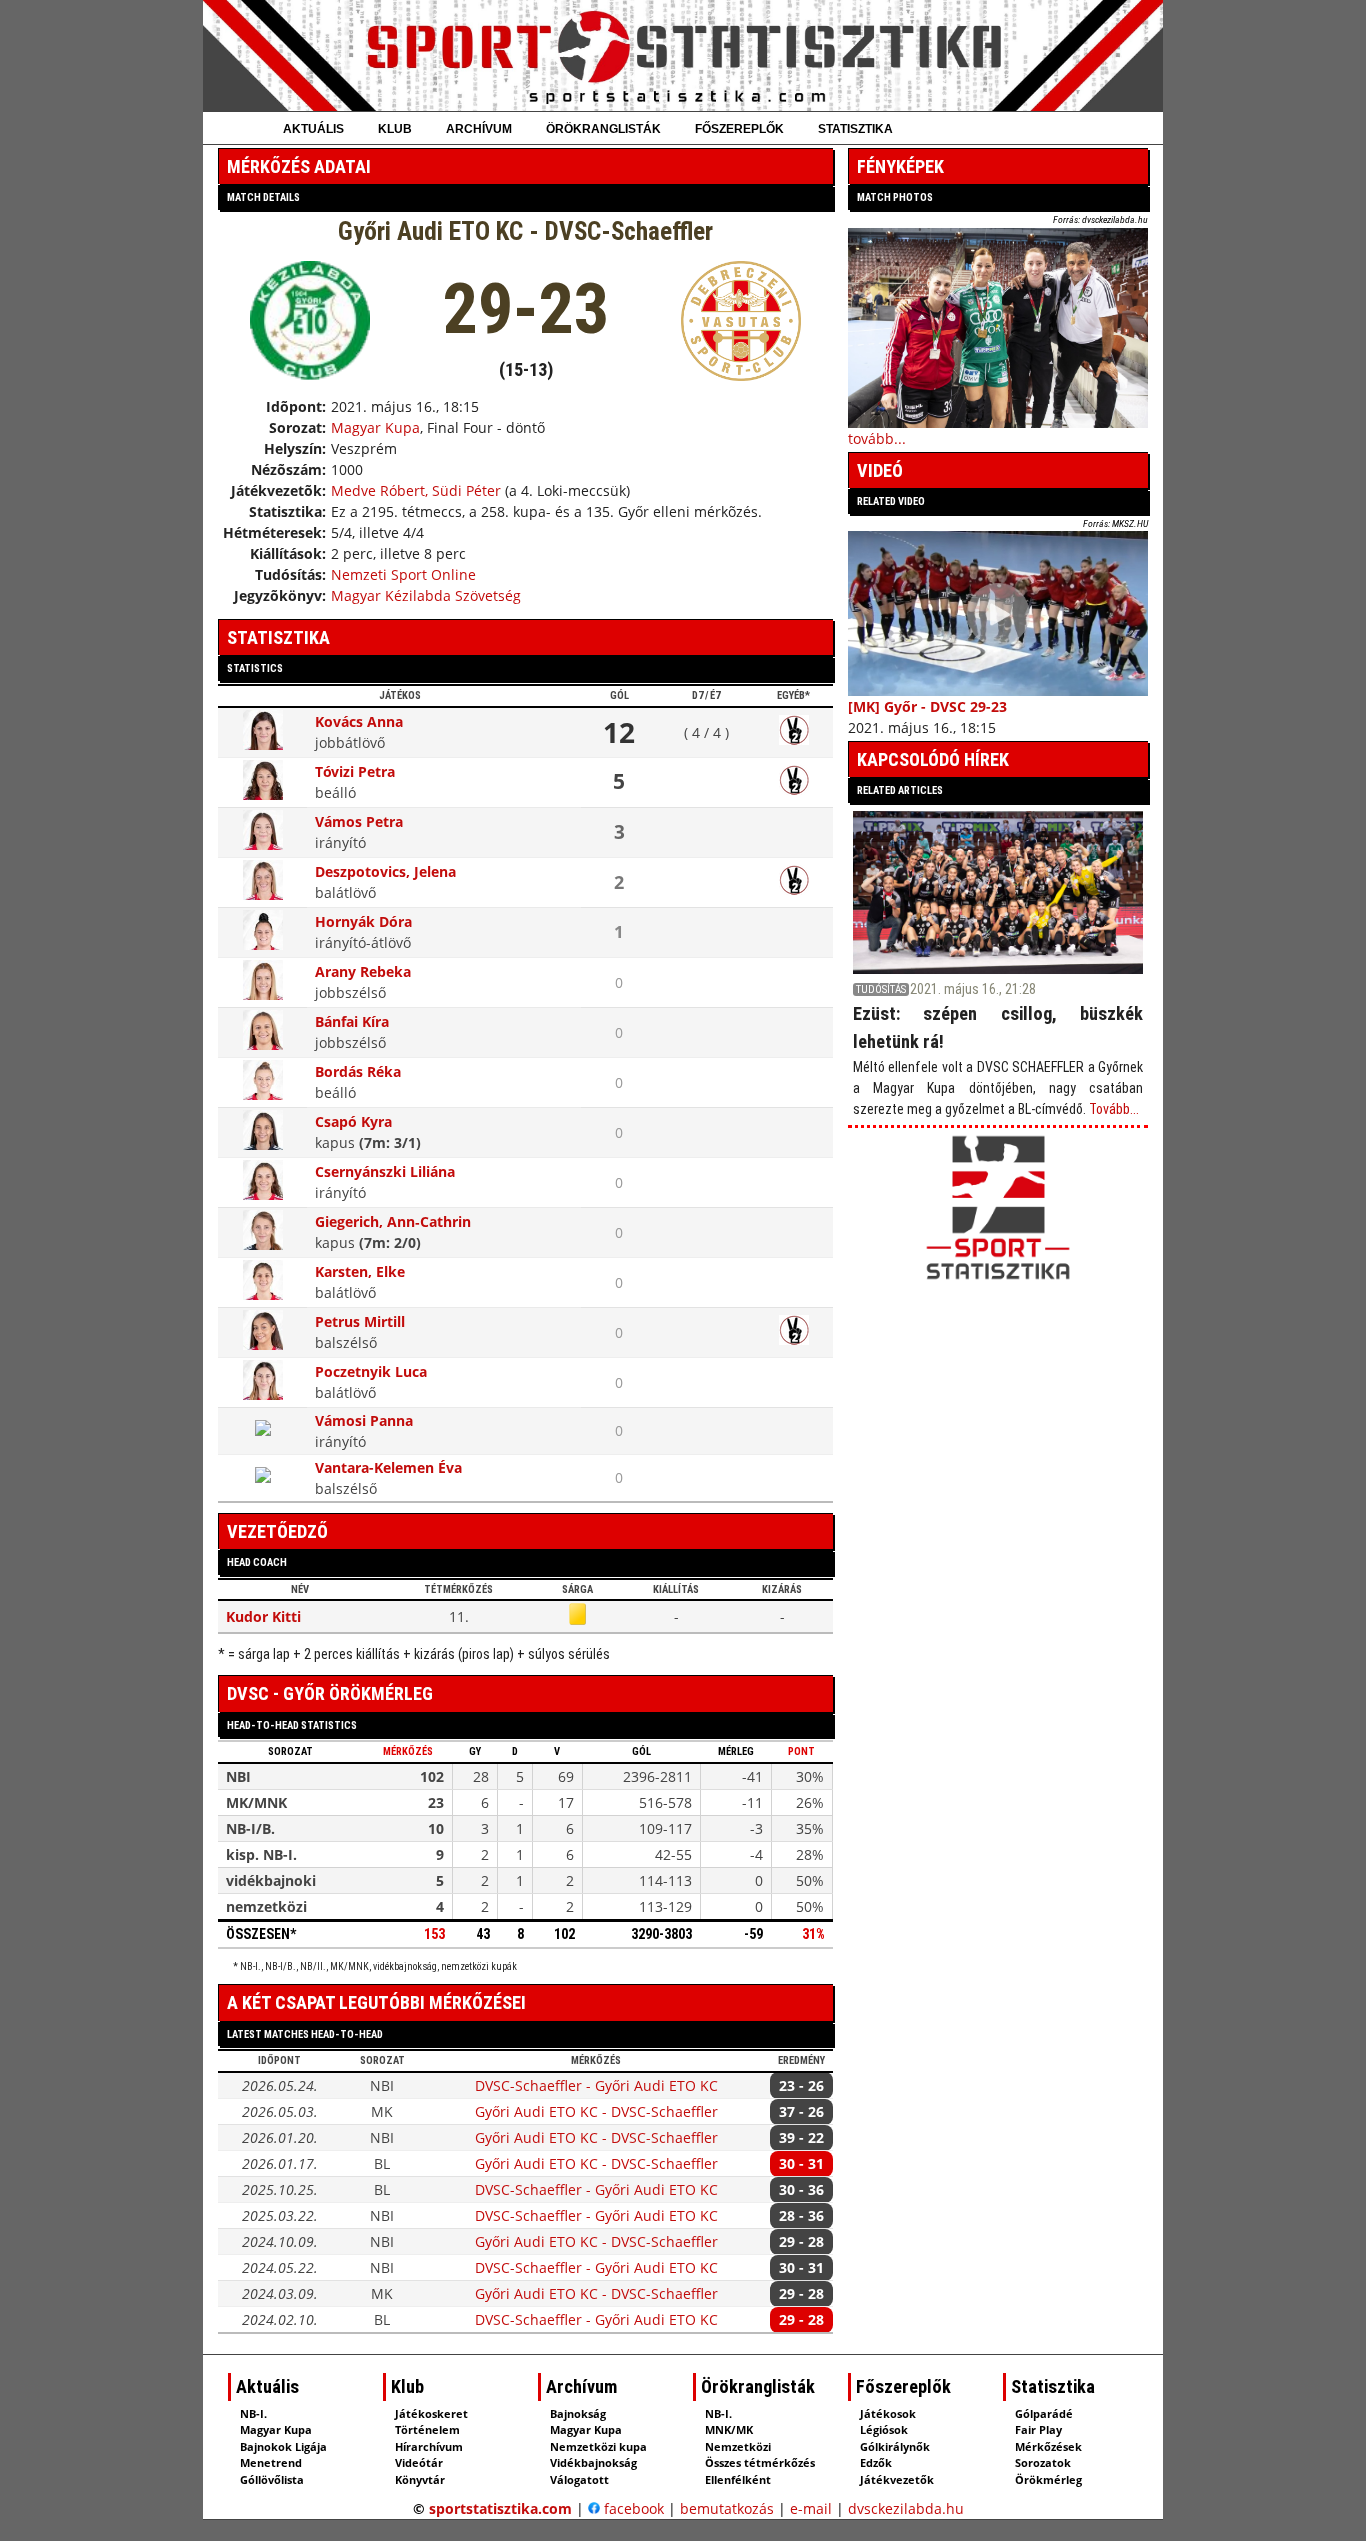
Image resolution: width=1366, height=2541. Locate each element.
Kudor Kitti (263, 1616)
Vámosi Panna (364, 1420)
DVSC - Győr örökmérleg (330, 1693)
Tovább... (1114, 1109)
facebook (632, 2508)
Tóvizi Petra (355, 771)
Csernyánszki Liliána (385, 1171)
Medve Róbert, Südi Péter (416, 490)
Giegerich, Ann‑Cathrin (393, 1221)
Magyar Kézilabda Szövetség (426, 595)
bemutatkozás (727, 2508)
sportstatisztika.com (500, 2508)
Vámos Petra (359, 821)
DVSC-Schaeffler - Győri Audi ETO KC (596, 2085)
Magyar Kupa (375, 427)
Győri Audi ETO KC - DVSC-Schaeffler (596, 2111)
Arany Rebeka (363, 971)
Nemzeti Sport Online (403, 574)
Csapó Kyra (353, 1121)
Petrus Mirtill (360, 1321)
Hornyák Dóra (363, 921)
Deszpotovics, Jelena (385, 871)
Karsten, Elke (360, 1271)
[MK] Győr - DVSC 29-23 (927, 706)
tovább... (877, 438)
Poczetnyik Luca (371, 1371)
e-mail (811, 2508)
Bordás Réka (358, 1071)
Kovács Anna (359, 721)
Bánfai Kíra (352, 1021)
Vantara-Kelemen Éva (388, 1467)
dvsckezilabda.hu (906, 2508)
